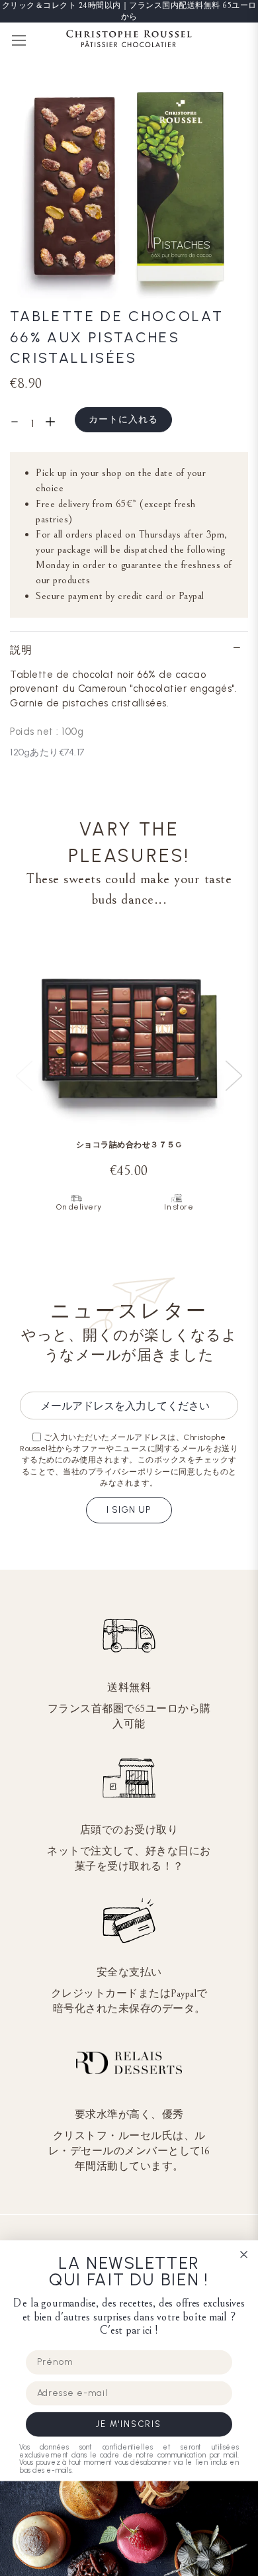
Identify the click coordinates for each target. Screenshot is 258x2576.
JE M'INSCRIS (129, 2424)
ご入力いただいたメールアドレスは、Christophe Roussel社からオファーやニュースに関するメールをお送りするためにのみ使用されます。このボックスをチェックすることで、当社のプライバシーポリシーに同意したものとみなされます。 (129, 1460)
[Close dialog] (244, 2255)
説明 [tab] (21, 650)
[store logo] (129, 41)
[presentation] (234, 1076)
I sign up (129, 1510)
